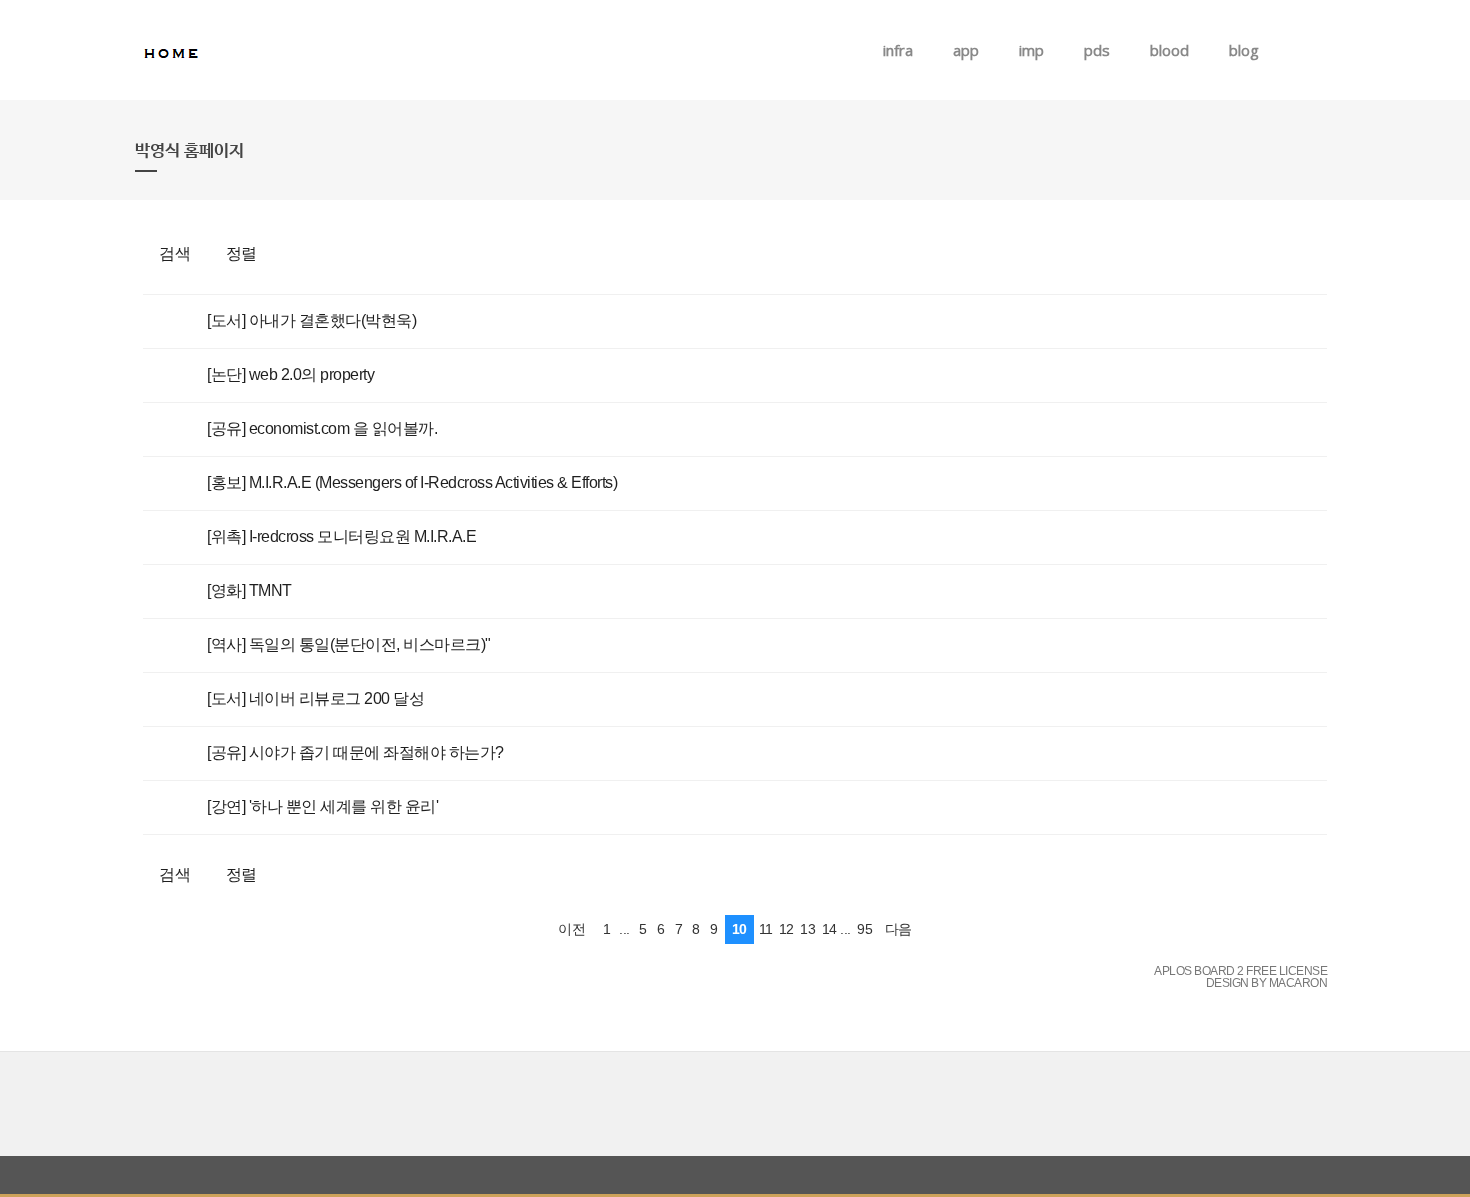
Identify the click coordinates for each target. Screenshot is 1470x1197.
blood (1169, 50)
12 (786, 929)
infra (898, 50)
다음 (898, 929)
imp (1031, 50)
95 (864, 929)
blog (1244, 50)
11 (766, 929)
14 (829, 929)
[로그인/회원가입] (1324, 50)
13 (807, 929)
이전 (571, 929)
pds (1097, 50)
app (966, 50)
